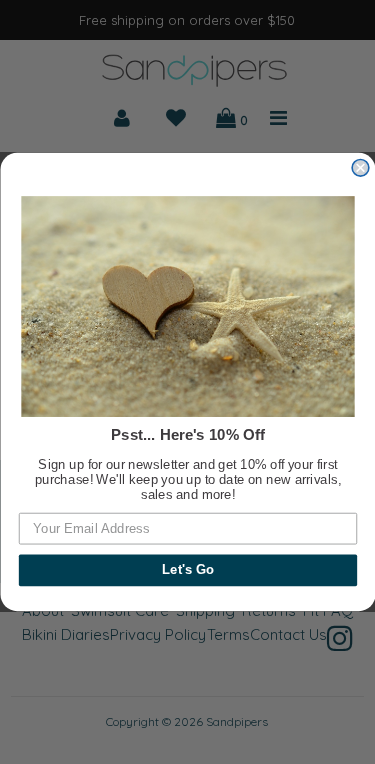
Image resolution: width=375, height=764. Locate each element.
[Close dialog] (360, 168)
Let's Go (187, 570)
